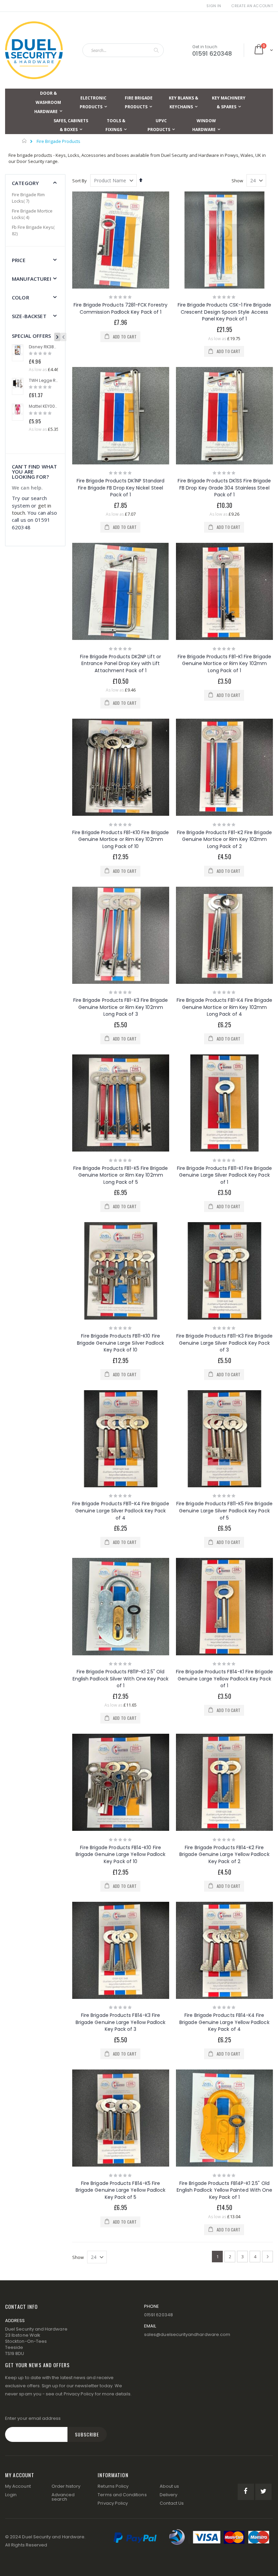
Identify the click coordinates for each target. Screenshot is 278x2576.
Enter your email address (33, 2418)
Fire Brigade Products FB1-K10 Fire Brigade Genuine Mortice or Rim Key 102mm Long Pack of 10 (121, 839)
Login (11, 2495)
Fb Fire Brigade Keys (33, 231)
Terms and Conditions (122, 2495)
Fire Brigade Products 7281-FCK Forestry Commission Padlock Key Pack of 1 (121, 308)
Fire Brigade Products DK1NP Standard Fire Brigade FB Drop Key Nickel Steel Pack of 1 (121, 488)
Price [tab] (19, 260)
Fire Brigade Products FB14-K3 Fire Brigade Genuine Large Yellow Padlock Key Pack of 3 (121, 2022)
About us (170, 2486)
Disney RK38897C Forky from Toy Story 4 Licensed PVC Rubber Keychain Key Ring (43, 347)
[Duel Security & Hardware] (34, 50)
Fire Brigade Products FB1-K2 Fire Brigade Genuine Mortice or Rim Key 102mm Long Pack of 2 (224, 839)
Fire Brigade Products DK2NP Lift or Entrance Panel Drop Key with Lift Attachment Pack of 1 (120, 664)
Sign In (214, 6)
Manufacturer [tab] (32, 279)
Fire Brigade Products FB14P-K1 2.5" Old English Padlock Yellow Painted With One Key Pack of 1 (225, 2190)
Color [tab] (21, 297)
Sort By (80, 181)
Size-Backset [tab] (29, 316)
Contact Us (172, 2503)
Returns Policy (113, 2486)
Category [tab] (25, 183)
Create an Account (252, 6)
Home (25, 141)
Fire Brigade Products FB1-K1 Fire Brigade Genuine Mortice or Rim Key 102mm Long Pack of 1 (224, 664)
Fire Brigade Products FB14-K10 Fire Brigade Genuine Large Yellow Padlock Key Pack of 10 (121, 1854)
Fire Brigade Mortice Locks (32, 214)
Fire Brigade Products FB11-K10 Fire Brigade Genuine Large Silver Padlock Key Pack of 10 (121, 1343)
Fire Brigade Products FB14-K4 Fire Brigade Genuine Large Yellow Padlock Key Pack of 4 (224, 2022)
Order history (66, 2486)
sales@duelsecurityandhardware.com (187, 2334)
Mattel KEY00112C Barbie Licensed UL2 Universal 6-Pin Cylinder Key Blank (43, 406)
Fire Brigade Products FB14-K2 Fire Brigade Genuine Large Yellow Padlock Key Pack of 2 (224, 1854)
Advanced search (63, 2497)
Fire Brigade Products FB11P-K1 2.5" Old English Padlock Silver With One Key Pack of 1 (121, 1679)
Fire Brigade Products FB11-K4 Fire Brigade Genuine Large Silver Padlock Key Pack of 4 (121, 1511)
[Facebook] (246, 2492)
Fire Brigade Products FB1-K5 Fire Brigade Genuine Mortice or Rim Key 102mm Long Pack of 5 (121, 1175)
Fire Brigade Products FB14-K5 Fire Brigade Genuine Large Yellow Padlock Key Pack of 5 (121, 2190)
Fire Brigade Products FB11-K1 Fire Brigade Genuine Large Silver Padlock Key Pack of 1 (224, 1175)
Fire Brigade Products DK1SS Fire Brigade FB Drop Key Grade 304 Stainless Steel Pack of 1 (224, 488)
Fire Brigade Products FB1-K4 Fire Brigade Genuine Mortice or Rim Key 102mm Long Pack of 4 (224, 1007)
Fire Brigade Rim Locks (28, 198)
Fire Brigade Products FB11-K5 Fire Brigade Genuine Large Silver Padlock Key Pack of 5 (224, 1511)
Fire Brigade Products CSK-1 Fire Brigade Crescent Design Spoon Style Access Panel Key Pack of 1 (224, 312)
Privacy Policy (79, 2394)
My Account (18, 2486)
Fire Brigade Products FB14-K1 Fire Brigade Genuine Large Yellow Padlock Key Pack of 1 (224, 1679)
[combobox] (123, 50)
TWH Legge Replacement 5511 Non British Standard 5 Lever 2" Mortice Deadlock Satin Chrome (43, 381)
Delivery (169, 2495)
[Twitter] (263, 2492)
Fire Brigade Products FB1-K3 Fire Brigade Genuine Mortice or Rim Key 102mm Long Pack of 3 (121, 1007)
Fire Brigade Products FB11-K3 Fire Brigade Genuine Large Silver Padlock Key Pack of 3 (224, 1343)
